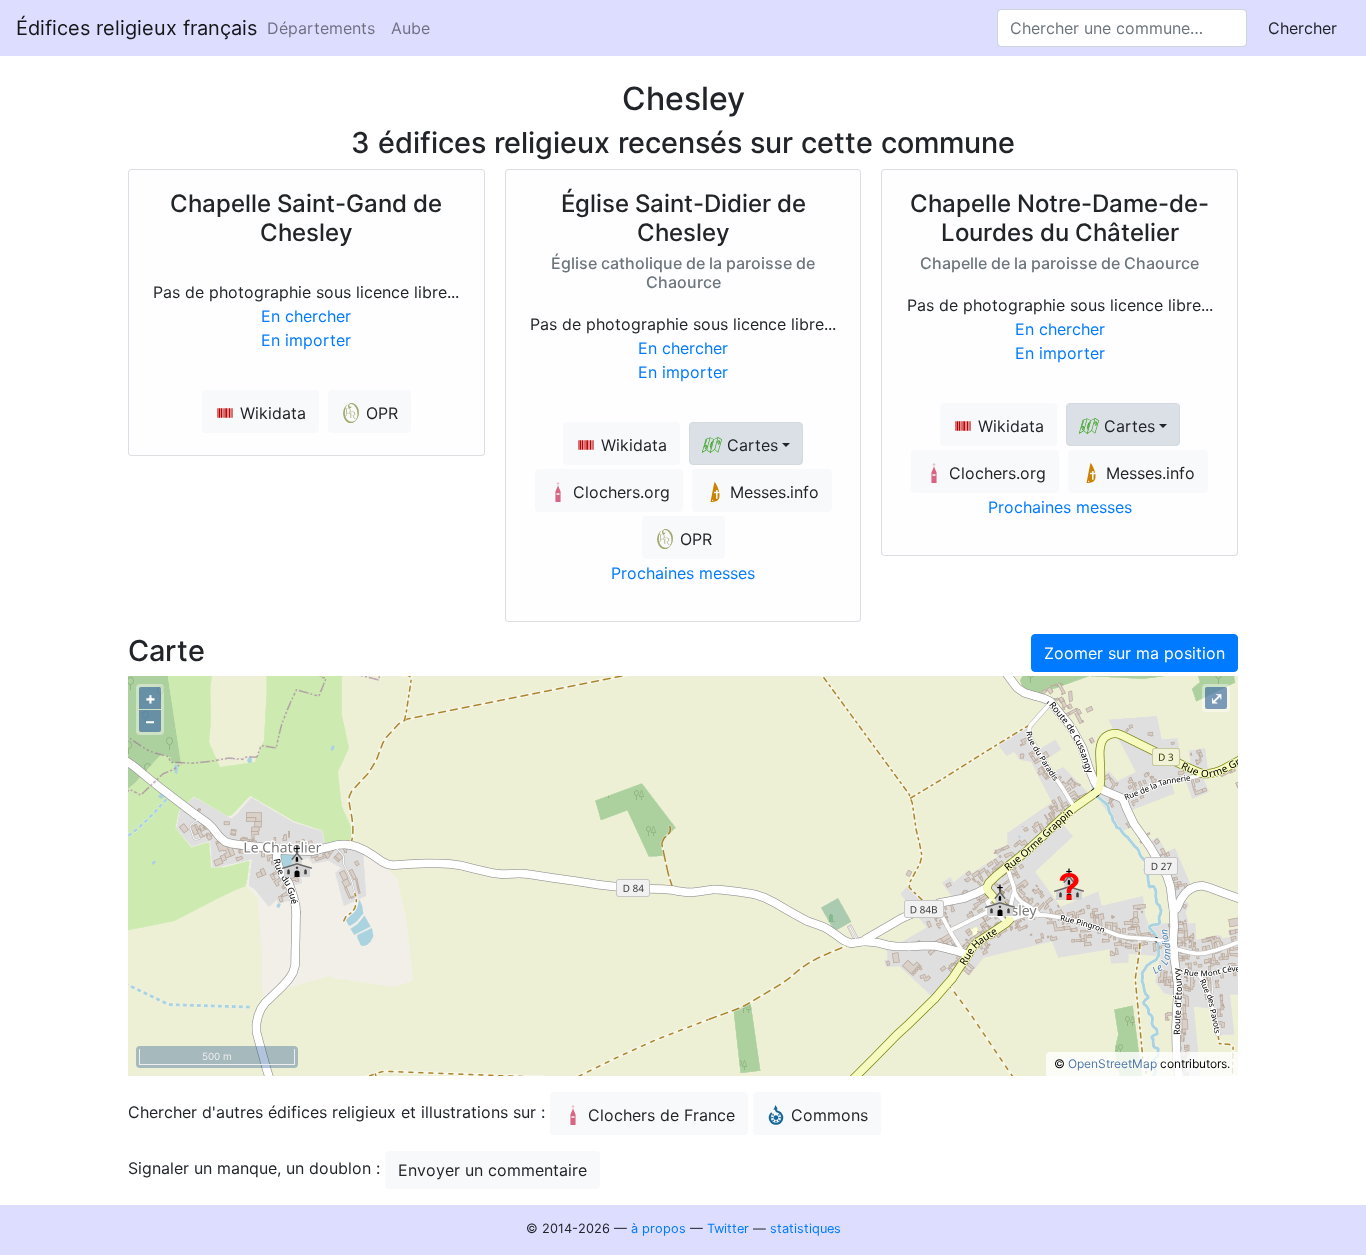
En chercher (306, 316)
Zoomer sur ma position (1134, 653)
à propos (658, 1228)
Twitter (728, 1228)
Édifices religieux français (136, 28)
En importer (306, 340)
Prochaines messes (683, 573)
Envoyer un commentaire (492, 1170)
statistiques (805, 1228)
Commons (829, 1115)
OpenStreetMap (1112, 1063)
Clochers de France (661, 1115)
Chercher (1302, 28)
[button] (746, 443)
